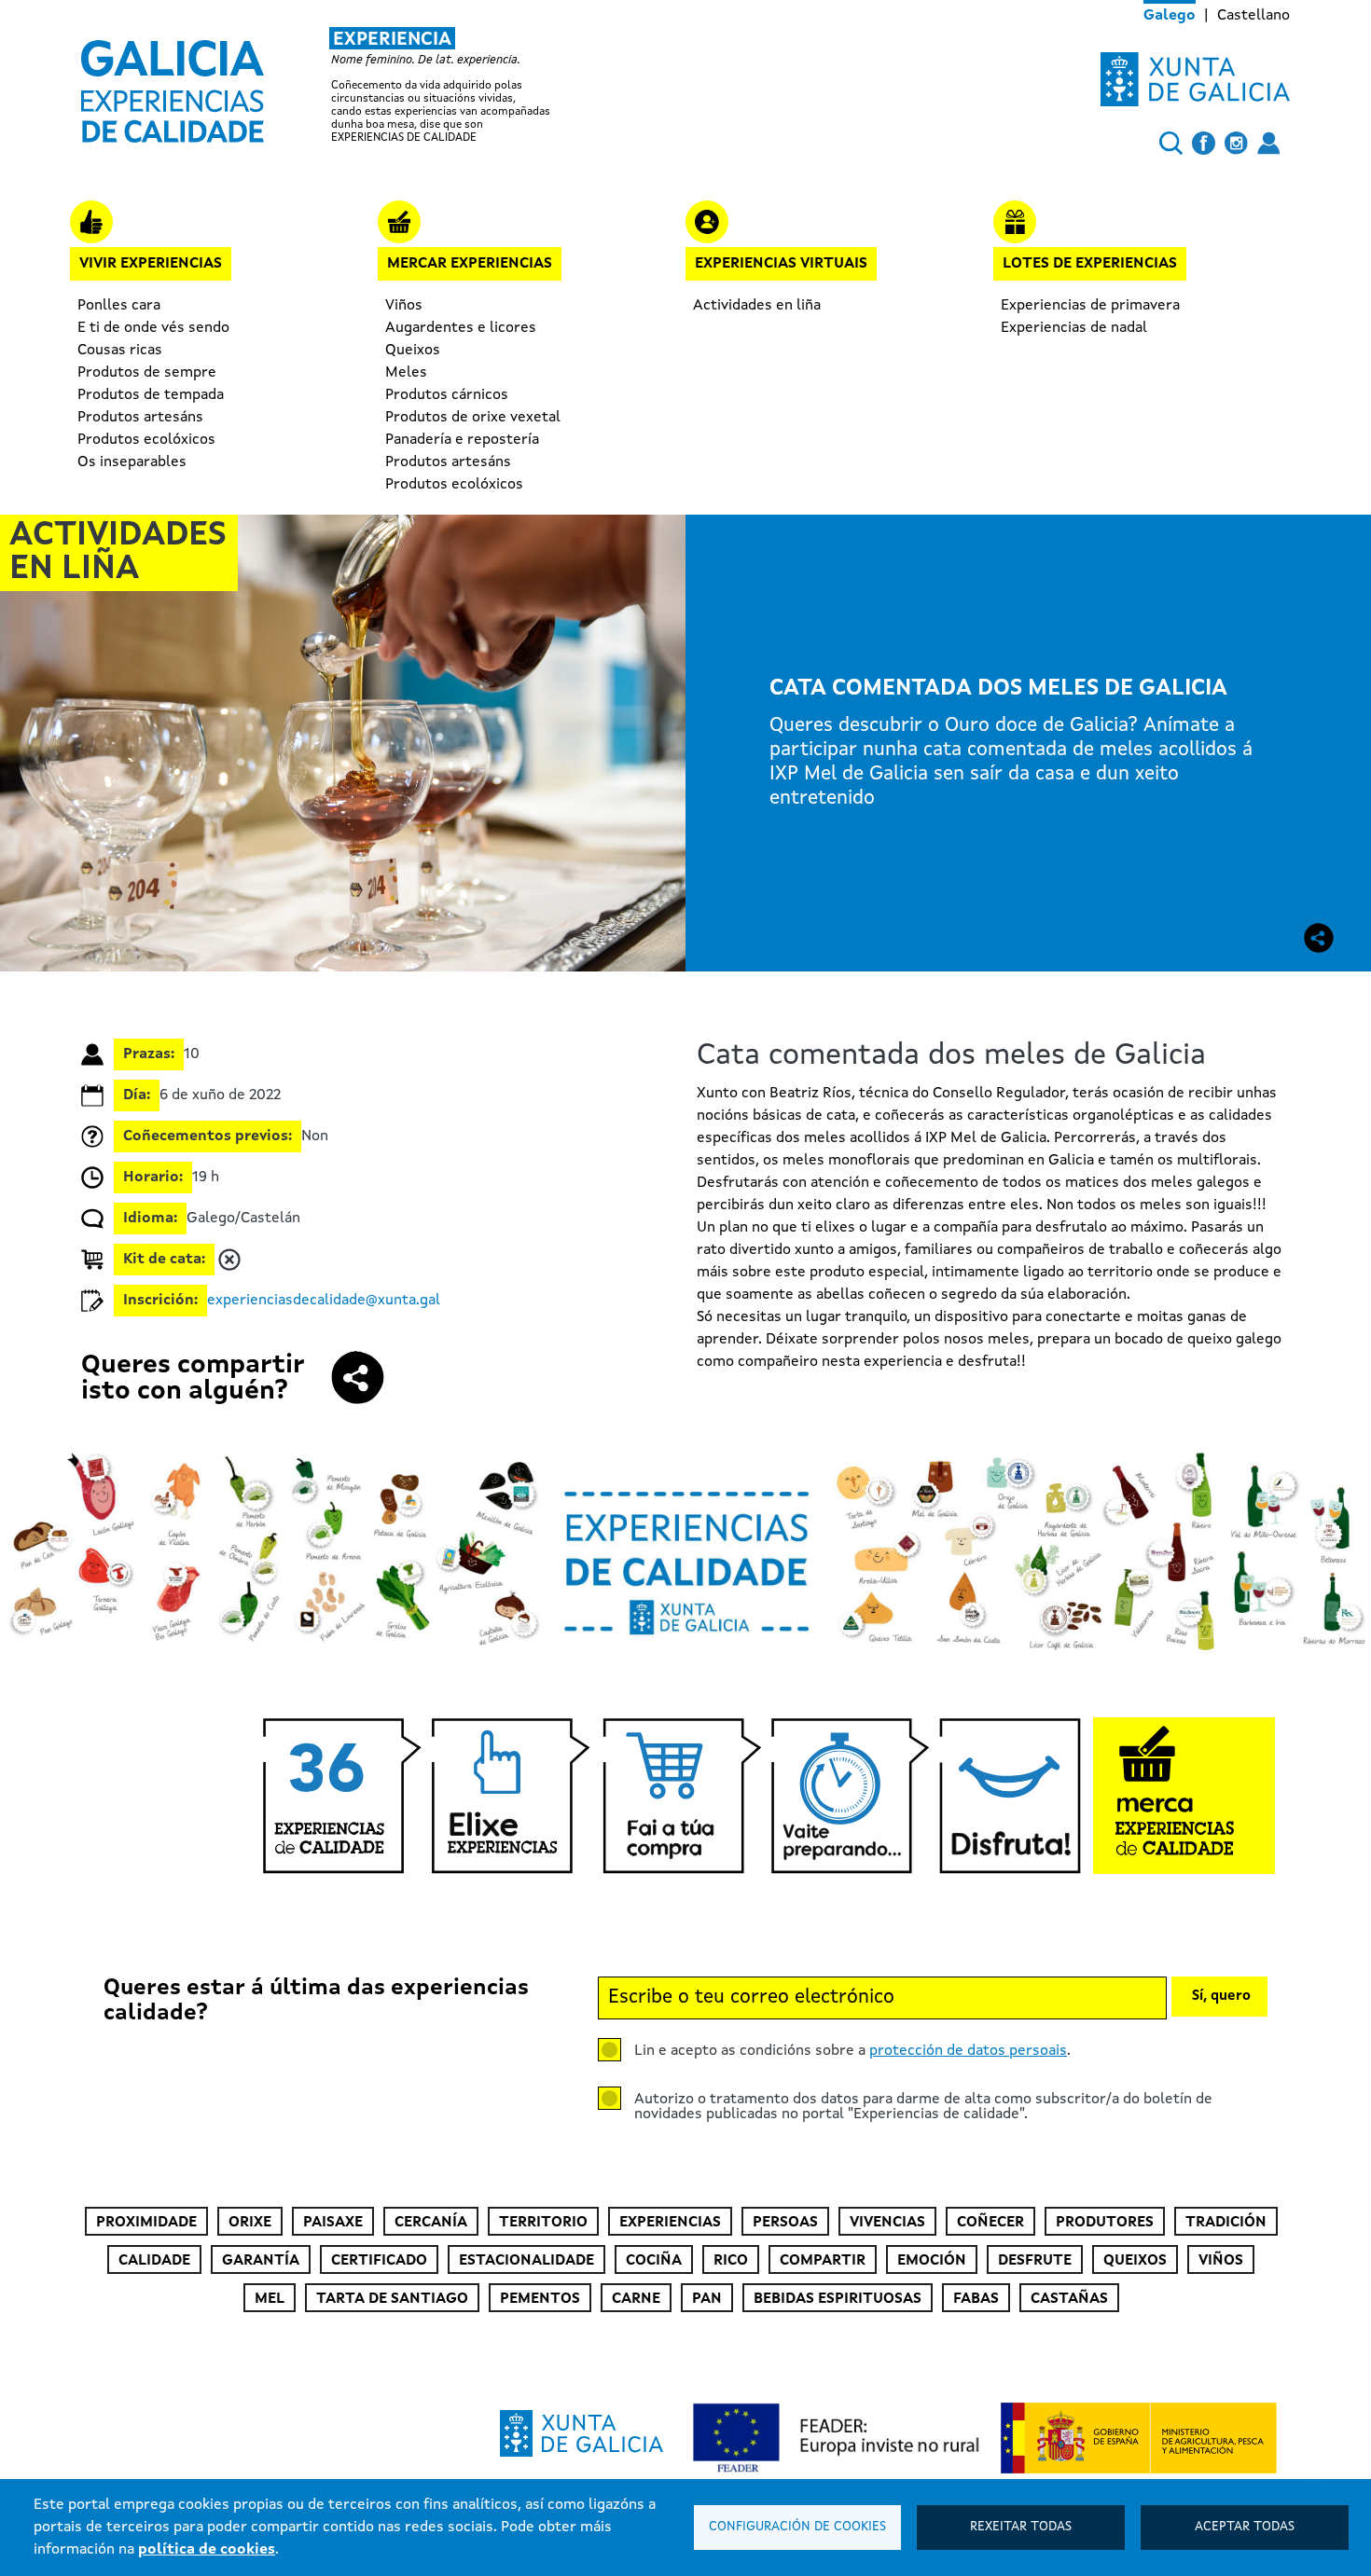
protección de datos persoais (968, 2051)
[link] (335, 86)
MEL (270, 2299)
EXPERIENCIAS (670, 2223)
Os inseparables (132, 462)
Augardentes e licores (461, 328)
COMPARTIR (823, 2261)
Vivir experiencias (151, 264)
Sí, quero (1221, 1997)
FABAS (976, 2299)
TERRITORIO (543, 2223)
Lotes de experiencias (1090, 264)
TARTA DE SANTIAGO (392, 2299)
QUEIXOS (1135, 2261)
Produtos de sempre (147, 373)
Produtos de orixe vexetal (473, 418)
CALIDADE (154, 2261)
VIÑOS (1221, 2261)
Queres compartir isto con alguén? (193, 1379)
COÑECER (990, 2223)
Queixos (413, 351)
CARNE (636, 2299)
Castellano (1253, 16)
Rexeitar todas (1021, 2527)
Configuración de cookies (797, 2527)
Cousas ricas (120, 351)
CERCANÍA (431, 2223)
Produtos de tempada (151, 395)
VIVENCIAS (887, 2223)
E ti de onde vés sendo (153, 328)
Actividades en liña (757, 306)
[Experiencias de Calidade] (173, 85)
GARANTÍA (261, 2261)
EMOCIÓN (932, 2261)
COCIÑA (654, 2261)
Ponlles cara (119, 306)
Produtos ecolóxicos (146, 440)
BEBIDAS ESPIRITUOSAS (838, 2299)
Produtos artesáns (140, 418)
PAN (707, 2299)
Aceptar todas (1245, 2527)
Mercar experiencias (470, 264)
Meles (406, 373)
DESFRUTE (1035, 2261)
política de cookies (207, 2550)
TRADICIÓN (1226, 2223)
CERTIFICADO (379, 2261)
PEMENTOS (540, 2299)
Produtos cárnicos (447, 395)
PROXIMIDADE (146, 2223)
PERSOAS (785, 2223)
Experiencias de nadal (1074, 328)
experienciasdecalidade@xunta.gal (324, 1301)
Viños (404, 306)
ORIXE (250, 2223)
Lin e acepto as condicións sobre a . (852, 2051)
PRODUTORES (1105, 2223)
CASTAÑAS (1069, 2299)
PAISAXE (333, 2223)
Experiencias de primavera (1090, 306)
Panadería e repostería (462, 440)
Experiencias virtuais (781, 264)
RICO (731, 2261)
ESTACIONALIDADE (526, 2261)
